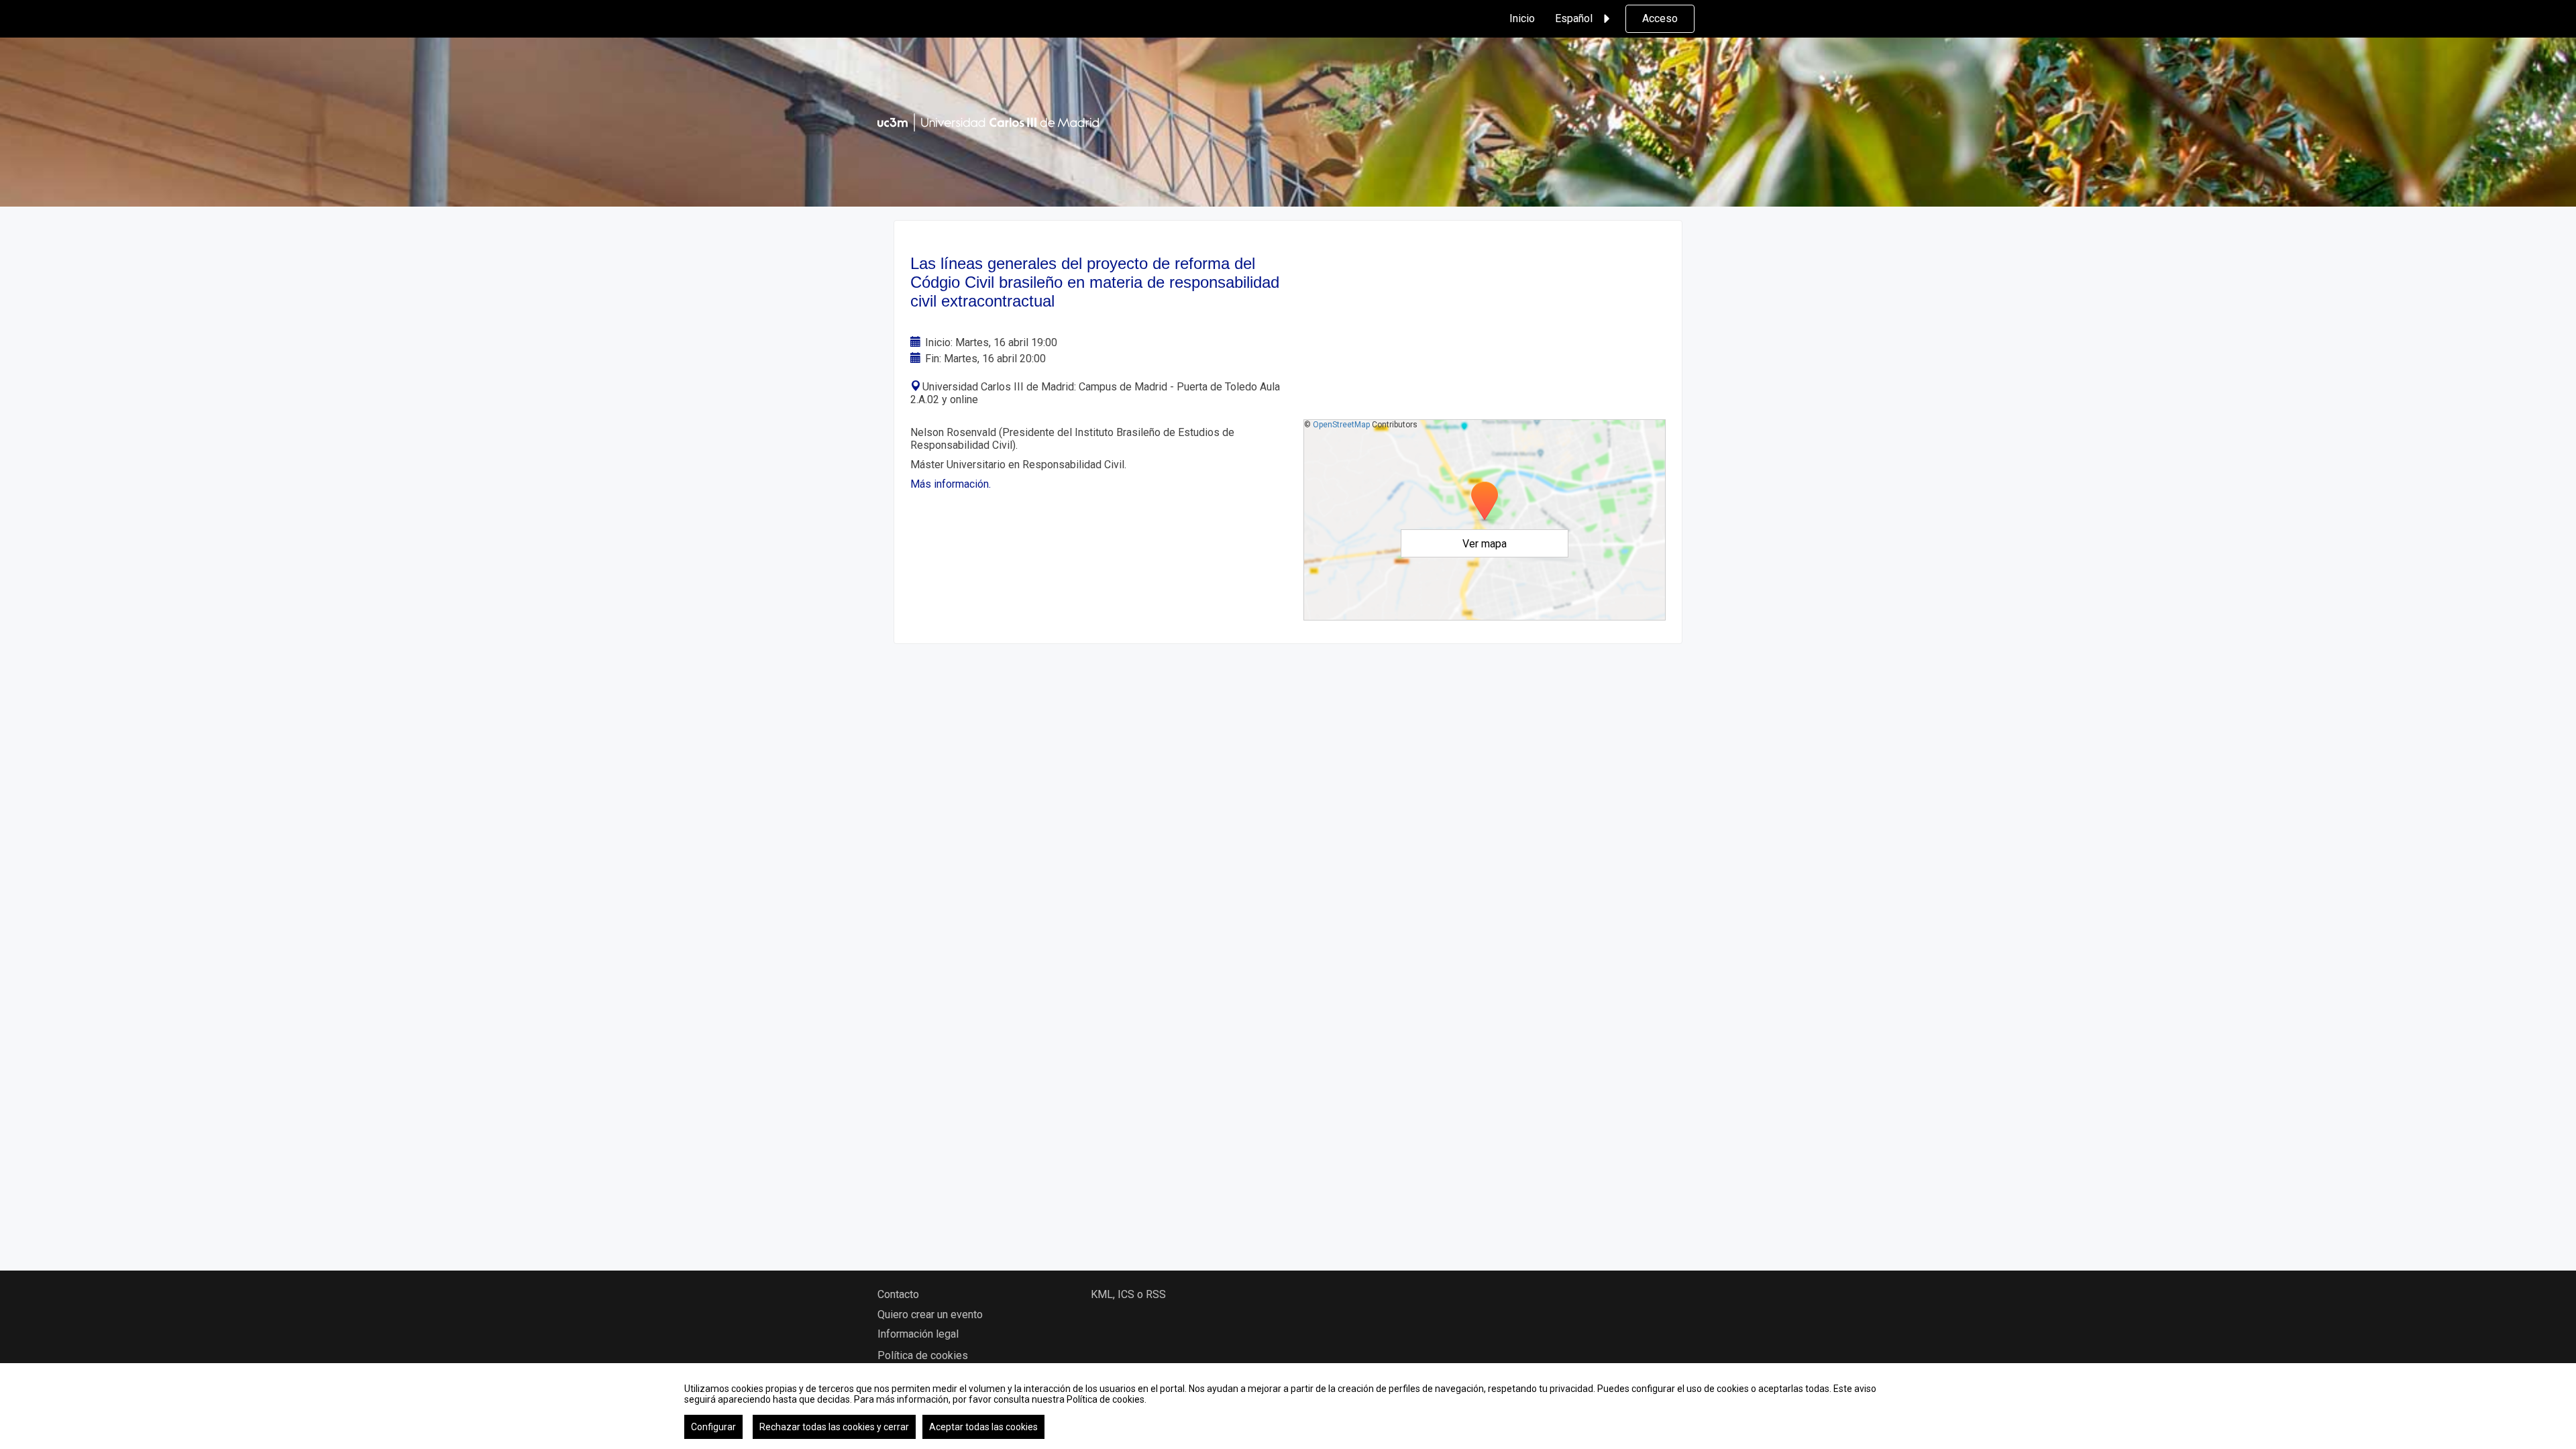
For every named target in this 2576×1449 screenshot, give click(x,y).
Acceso (1660, 18)
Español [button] (1574, 18)
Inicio (1522, 18)
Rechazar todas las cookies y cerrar (834, 1427)
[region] (1288, 1406)
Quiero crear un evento (930, 1314)
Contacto (898, 1294)
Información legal (918, 1334)
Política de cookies (923, 1355)
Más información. (951, 484)
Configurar (713, 1427)
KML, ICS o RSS (1128, 1294)
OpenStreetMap (1341, 425)
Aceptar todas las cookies (983, 1427)
